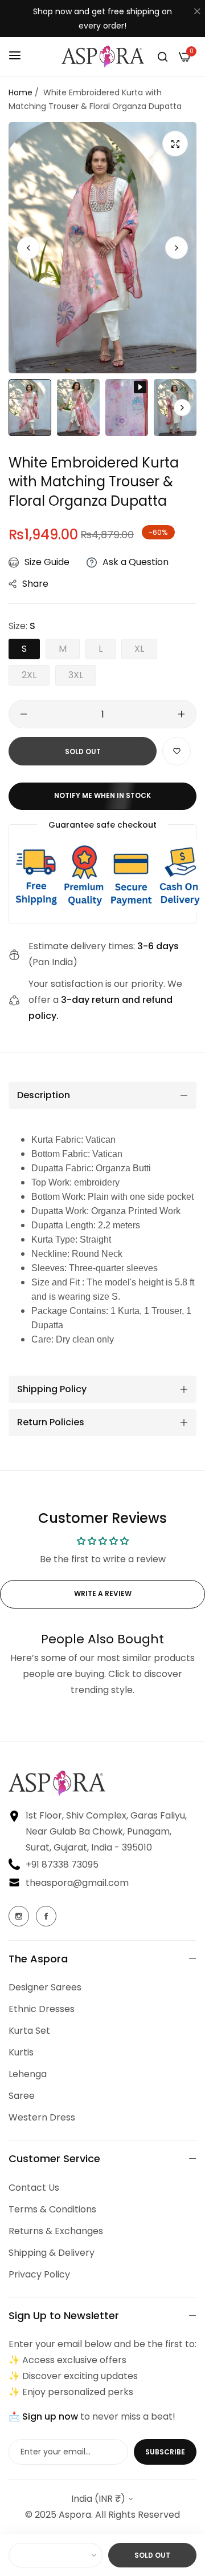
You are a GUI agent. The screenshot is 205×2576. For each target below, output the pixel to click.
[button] (177, 248)
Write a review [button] (103, 1593)
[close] (197, 12)
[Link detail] (19, 1916)
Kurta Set (29, 2031)
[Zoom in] (175, 144)
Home (20, 92)
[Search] (163, 57)
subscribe (165, 2452)
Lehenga (28, 2074)
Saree (22, 2096)
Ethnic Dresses (42, 2009)
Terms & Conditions (52, 2209)
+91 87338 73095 (62, 1865)
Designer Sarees (45, 1987)
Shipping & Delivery (52, 2253)
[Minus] (24, 714)
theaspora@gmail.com (77, 1883)
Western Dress (42, 2117)
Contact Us (34, 2188)
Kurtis (21, 2052)
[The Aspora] (103, 57)
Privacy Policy (39, 2274)
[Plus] (181, 714)
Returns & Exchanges (56, 2231)
